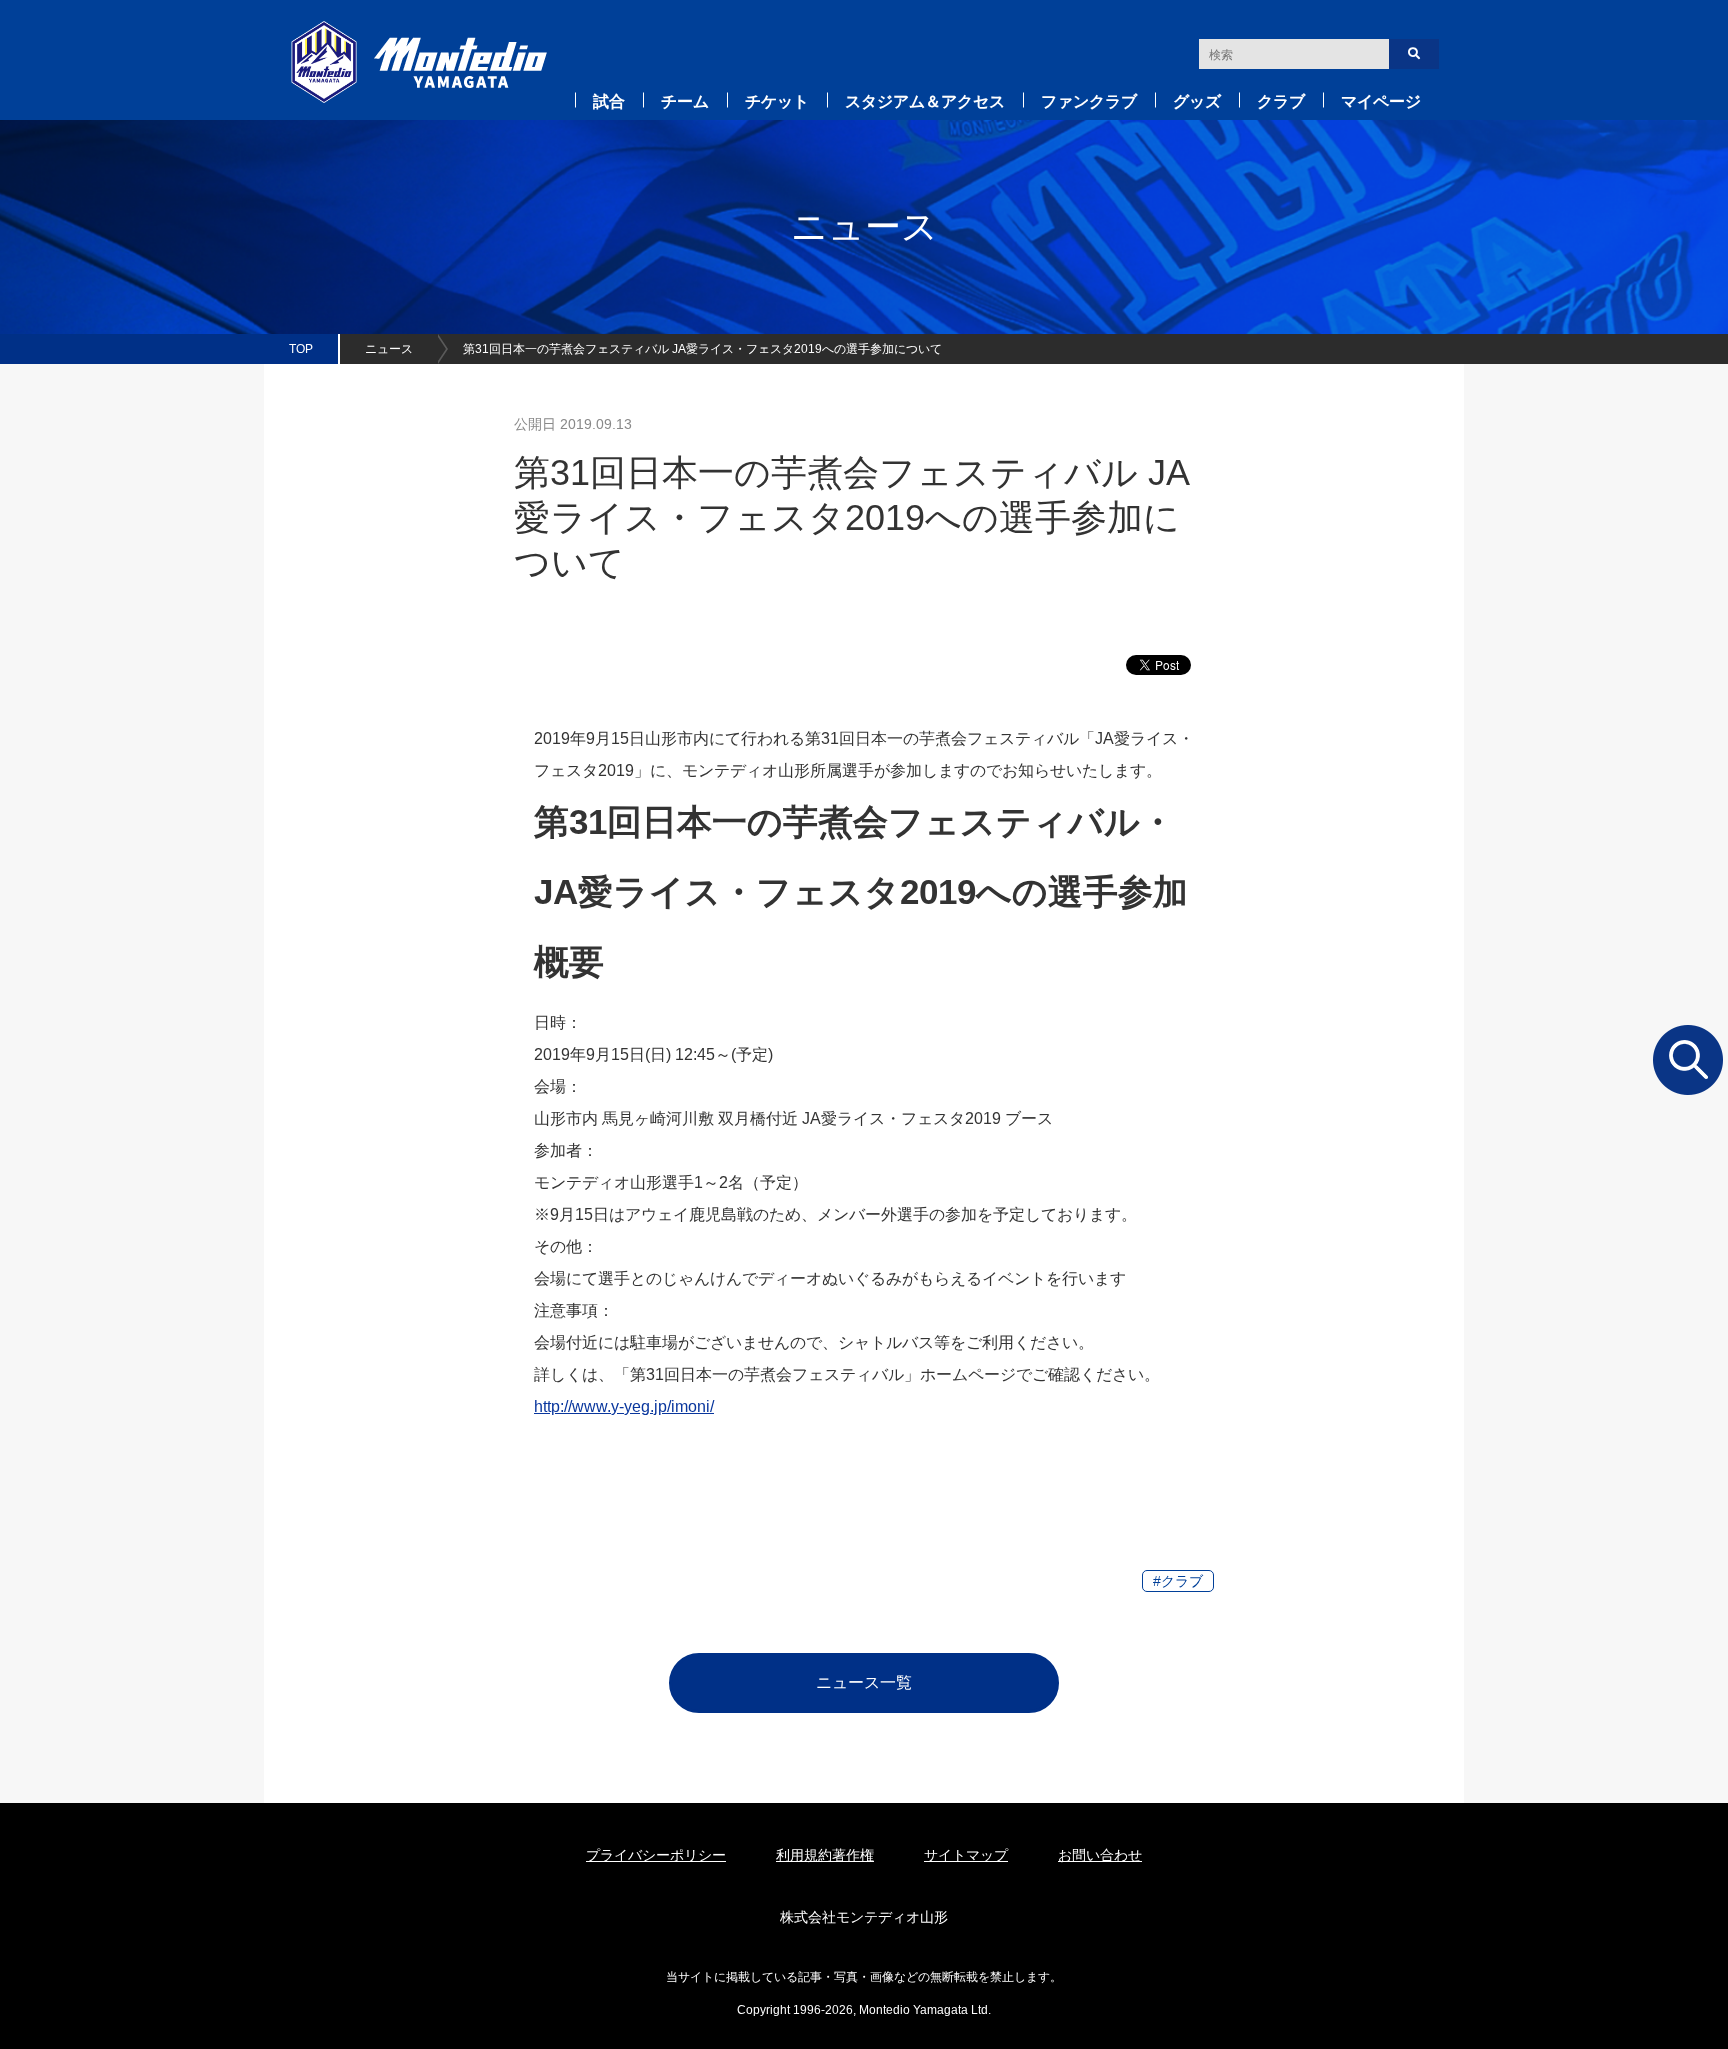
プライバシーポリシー (656, 1855)
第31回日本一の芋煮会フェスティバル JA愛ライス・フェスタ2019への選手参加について (702, 349)
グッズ (1197, 101)
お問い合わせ (1100, 1855)
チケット (777, 101)
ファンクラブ (1089, 101)
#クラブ (1178, 1581)
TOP (301, 349)
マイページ (1381, 101)
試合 (609, 101)
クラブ (1281, 101)
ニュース (389, 349)
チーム (685, 101)
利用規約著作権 (825, 1855)
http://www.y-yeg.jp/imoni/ (624, 1406)
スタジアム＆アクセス (925, 101)
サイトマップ (966, 1855)
